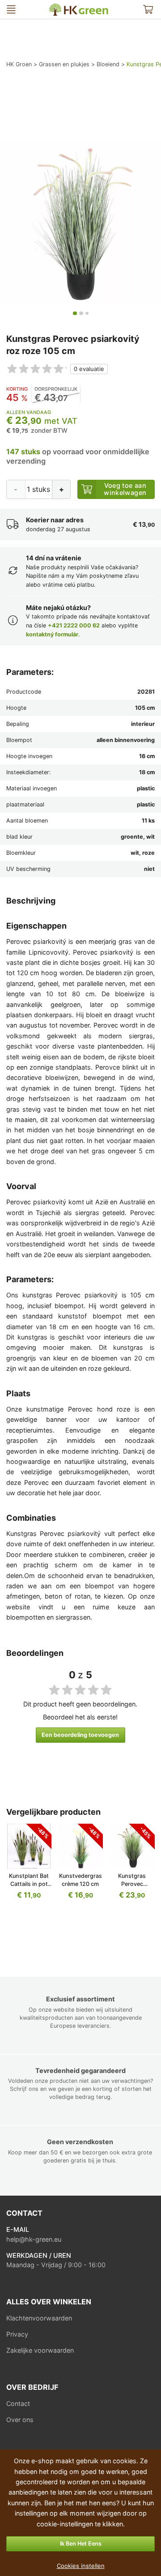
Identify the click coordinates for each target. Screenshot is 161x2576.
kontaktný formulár (52, 634)
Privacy (17, 2334)
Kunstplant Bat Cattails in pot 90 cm (29, 1884)
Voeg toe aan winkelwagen (125, 489)
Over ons (20, 2420)
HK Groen (53, 7)
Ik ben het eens (81, 2544)
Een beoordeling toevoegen (80, 1735)
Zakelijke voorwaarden (40, 2350)
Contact (18, 2403)
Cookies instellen (81, 2566)
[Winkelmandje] (148, 10)
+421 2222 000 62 (74, 625)
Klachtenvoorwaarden (39, 2318)
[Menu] (11, 10)
